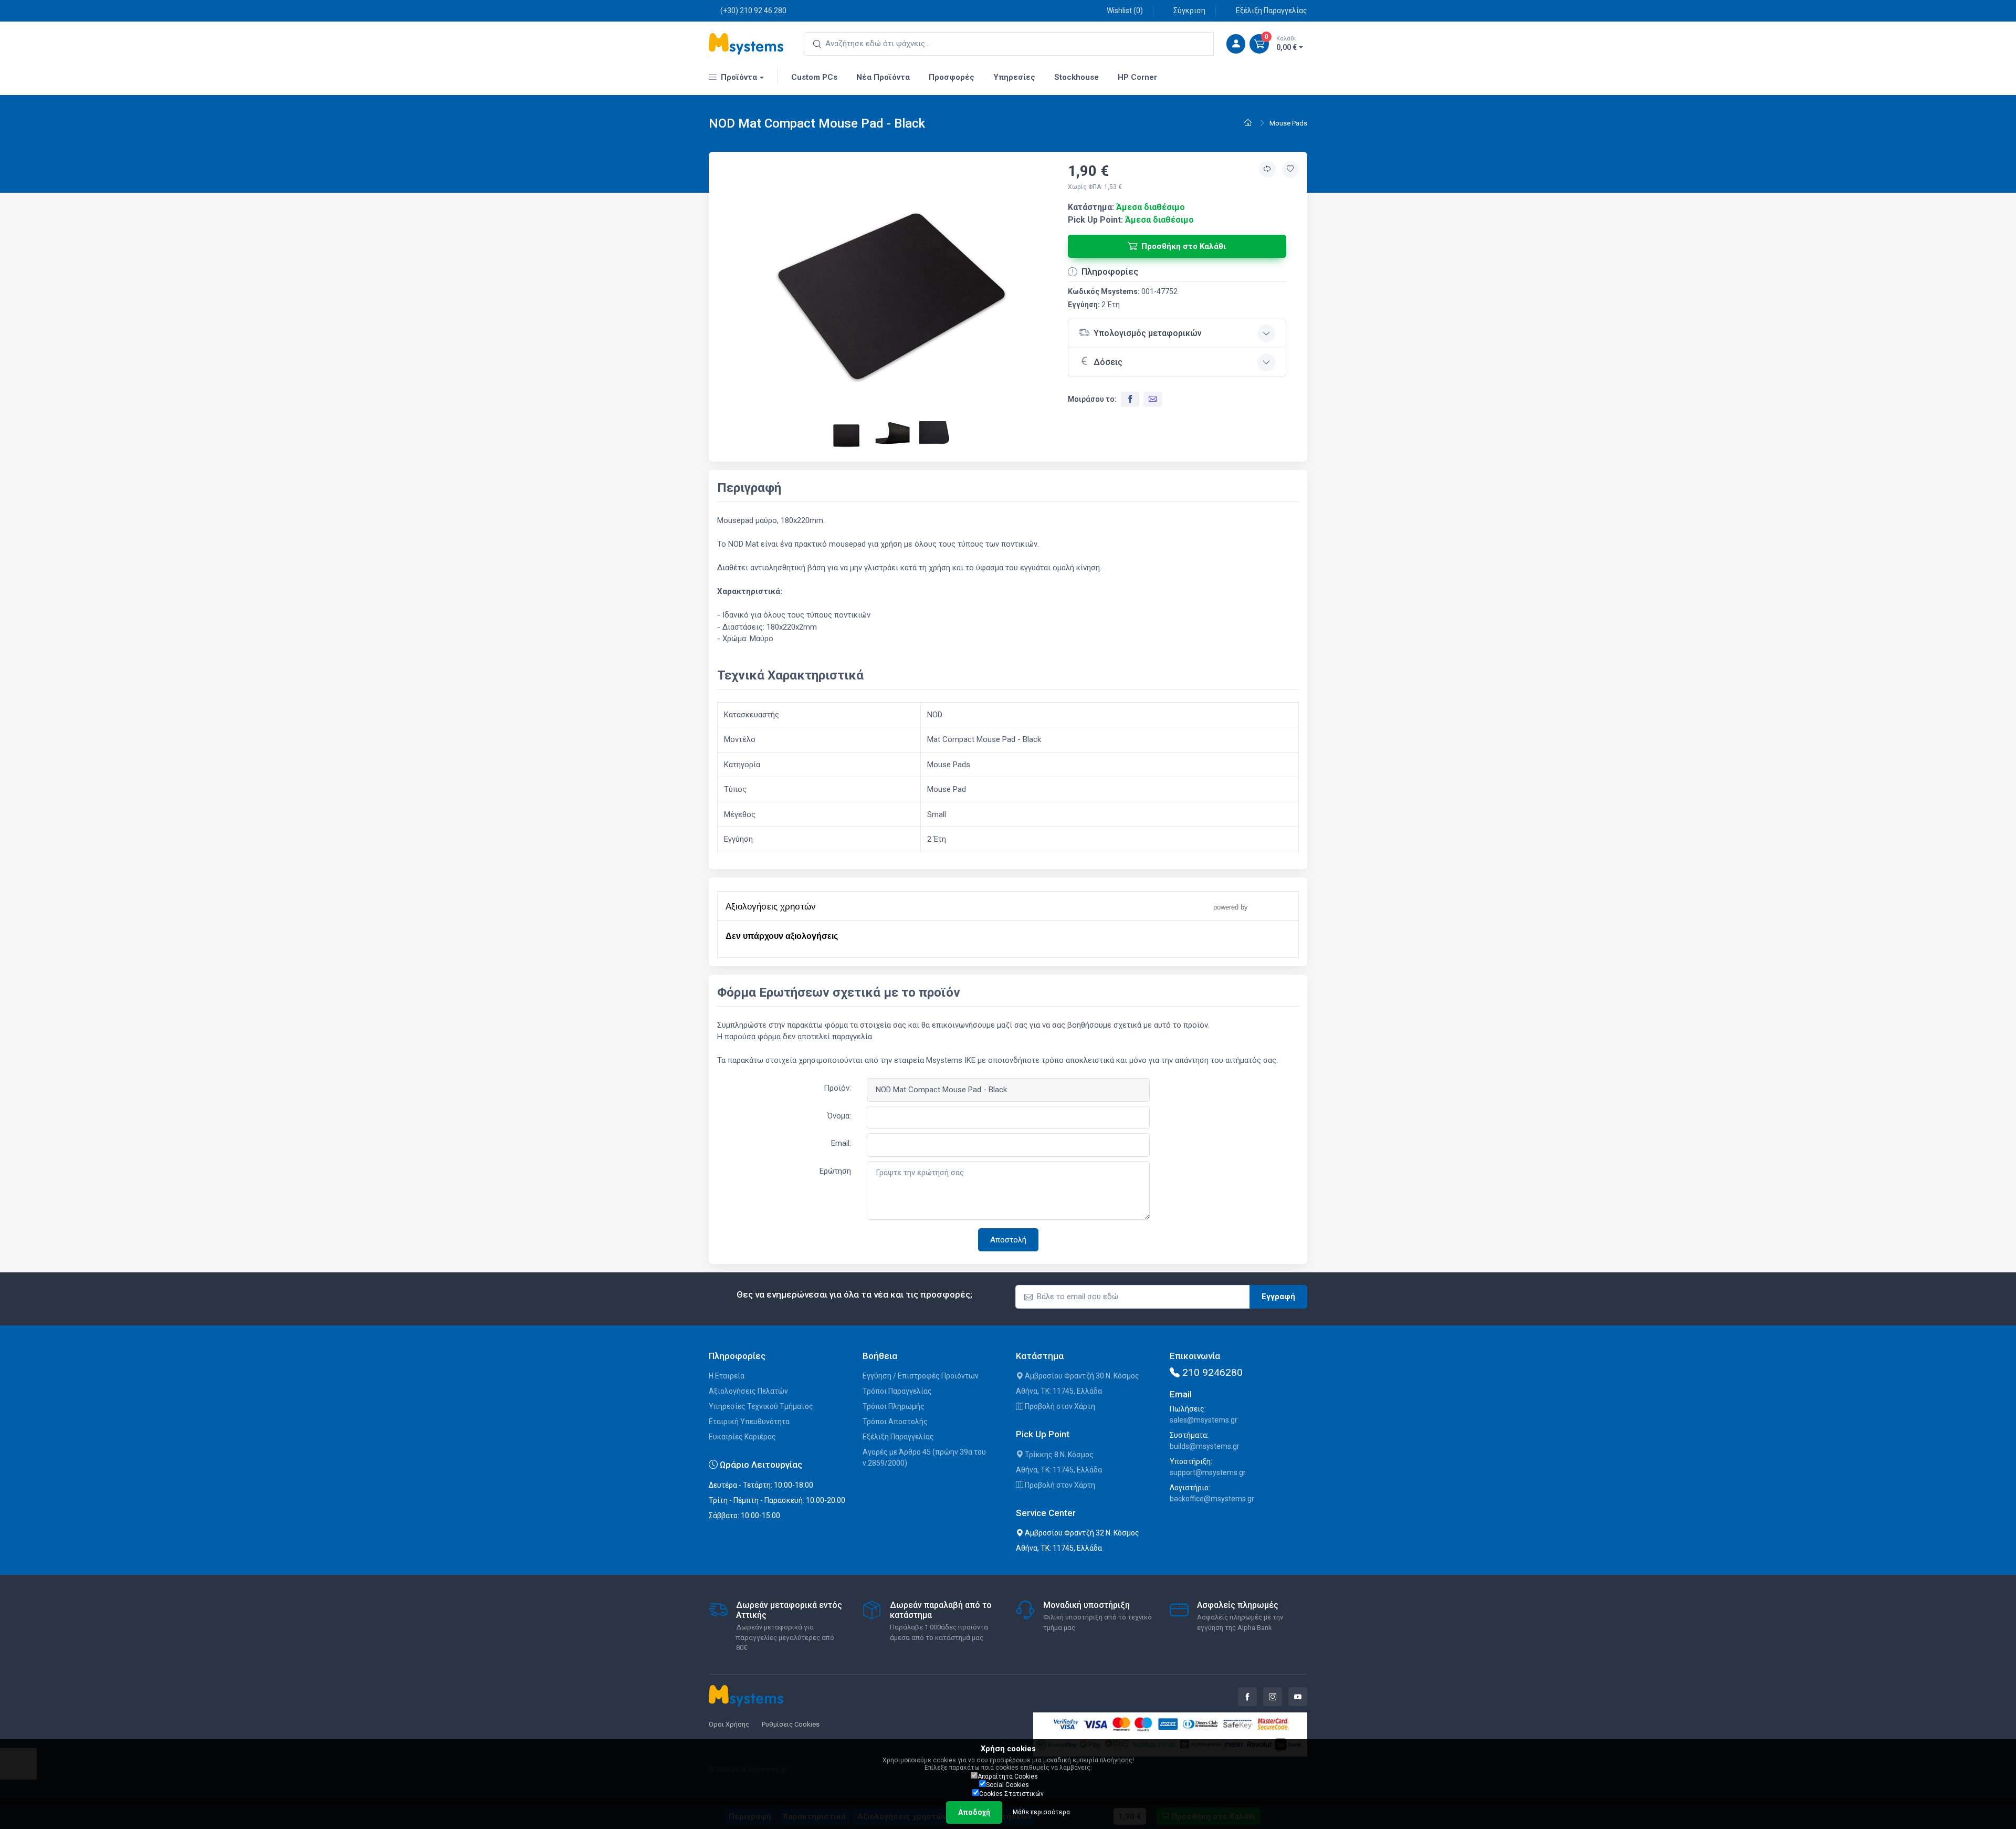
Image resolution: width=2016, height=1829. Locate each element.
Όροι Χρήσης (729, 1724)
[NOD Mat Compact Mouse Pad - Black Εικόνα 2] (847, 436)
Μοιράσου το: (1092, 399)
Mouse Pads (1288, 123)
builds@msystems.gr (1205, 1446)
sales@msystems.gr (1204, 1420)
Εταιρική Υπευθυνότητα (749, 1422)
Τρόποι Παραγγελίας (897, 1391)
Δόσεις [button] (1108, 362)
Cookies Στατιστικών (1011, 1794)
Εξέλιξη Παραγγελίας (1272, 11)
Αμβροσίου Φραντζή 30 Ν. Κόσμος (1081, 1376)
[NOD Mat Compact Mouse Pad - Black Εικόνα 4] (939, 436)
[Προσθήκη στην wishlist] (1290, 170)
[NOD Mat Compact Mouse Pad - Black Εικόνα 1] (893, 295)
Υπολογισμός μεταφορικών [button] (1148, 333)
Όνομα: (839, 1116)
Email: (841, 1143)
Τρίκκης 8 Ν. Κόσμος (1058, 1455)
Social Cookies (1007, 1785)
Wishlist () (1125, 11)
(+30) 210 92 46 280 (753, 11)
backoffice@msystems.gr (1212, 1499)
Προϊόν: (837, 1088)
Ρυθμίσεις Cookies (791, 1724)
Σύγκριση (1189, 11)
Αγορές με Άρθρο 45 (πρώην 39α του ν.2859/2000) (924, 1457)
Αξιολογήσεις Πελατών (748, 1391)
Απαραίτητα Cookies (1008, 1776)
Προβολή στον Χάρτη (1059, 1406)
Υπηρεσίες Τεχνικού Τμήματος (761, 1406)
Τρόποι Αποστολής (895, 1422)
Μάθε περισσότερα (1041, 1812)
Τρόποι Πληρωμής (894, 1406)
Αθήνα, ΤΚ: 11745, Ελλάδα (1059, 1391)
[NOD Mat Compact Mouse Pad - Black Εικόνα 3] (894, 436)
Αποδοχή (974, 1812)
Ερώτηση (835, 1171)
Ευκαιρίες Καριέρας (742, 1437)
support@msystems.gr (1208, 1472)
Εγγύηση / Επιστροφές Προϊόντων (921, 1376)
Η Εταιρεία (727, 1376)
